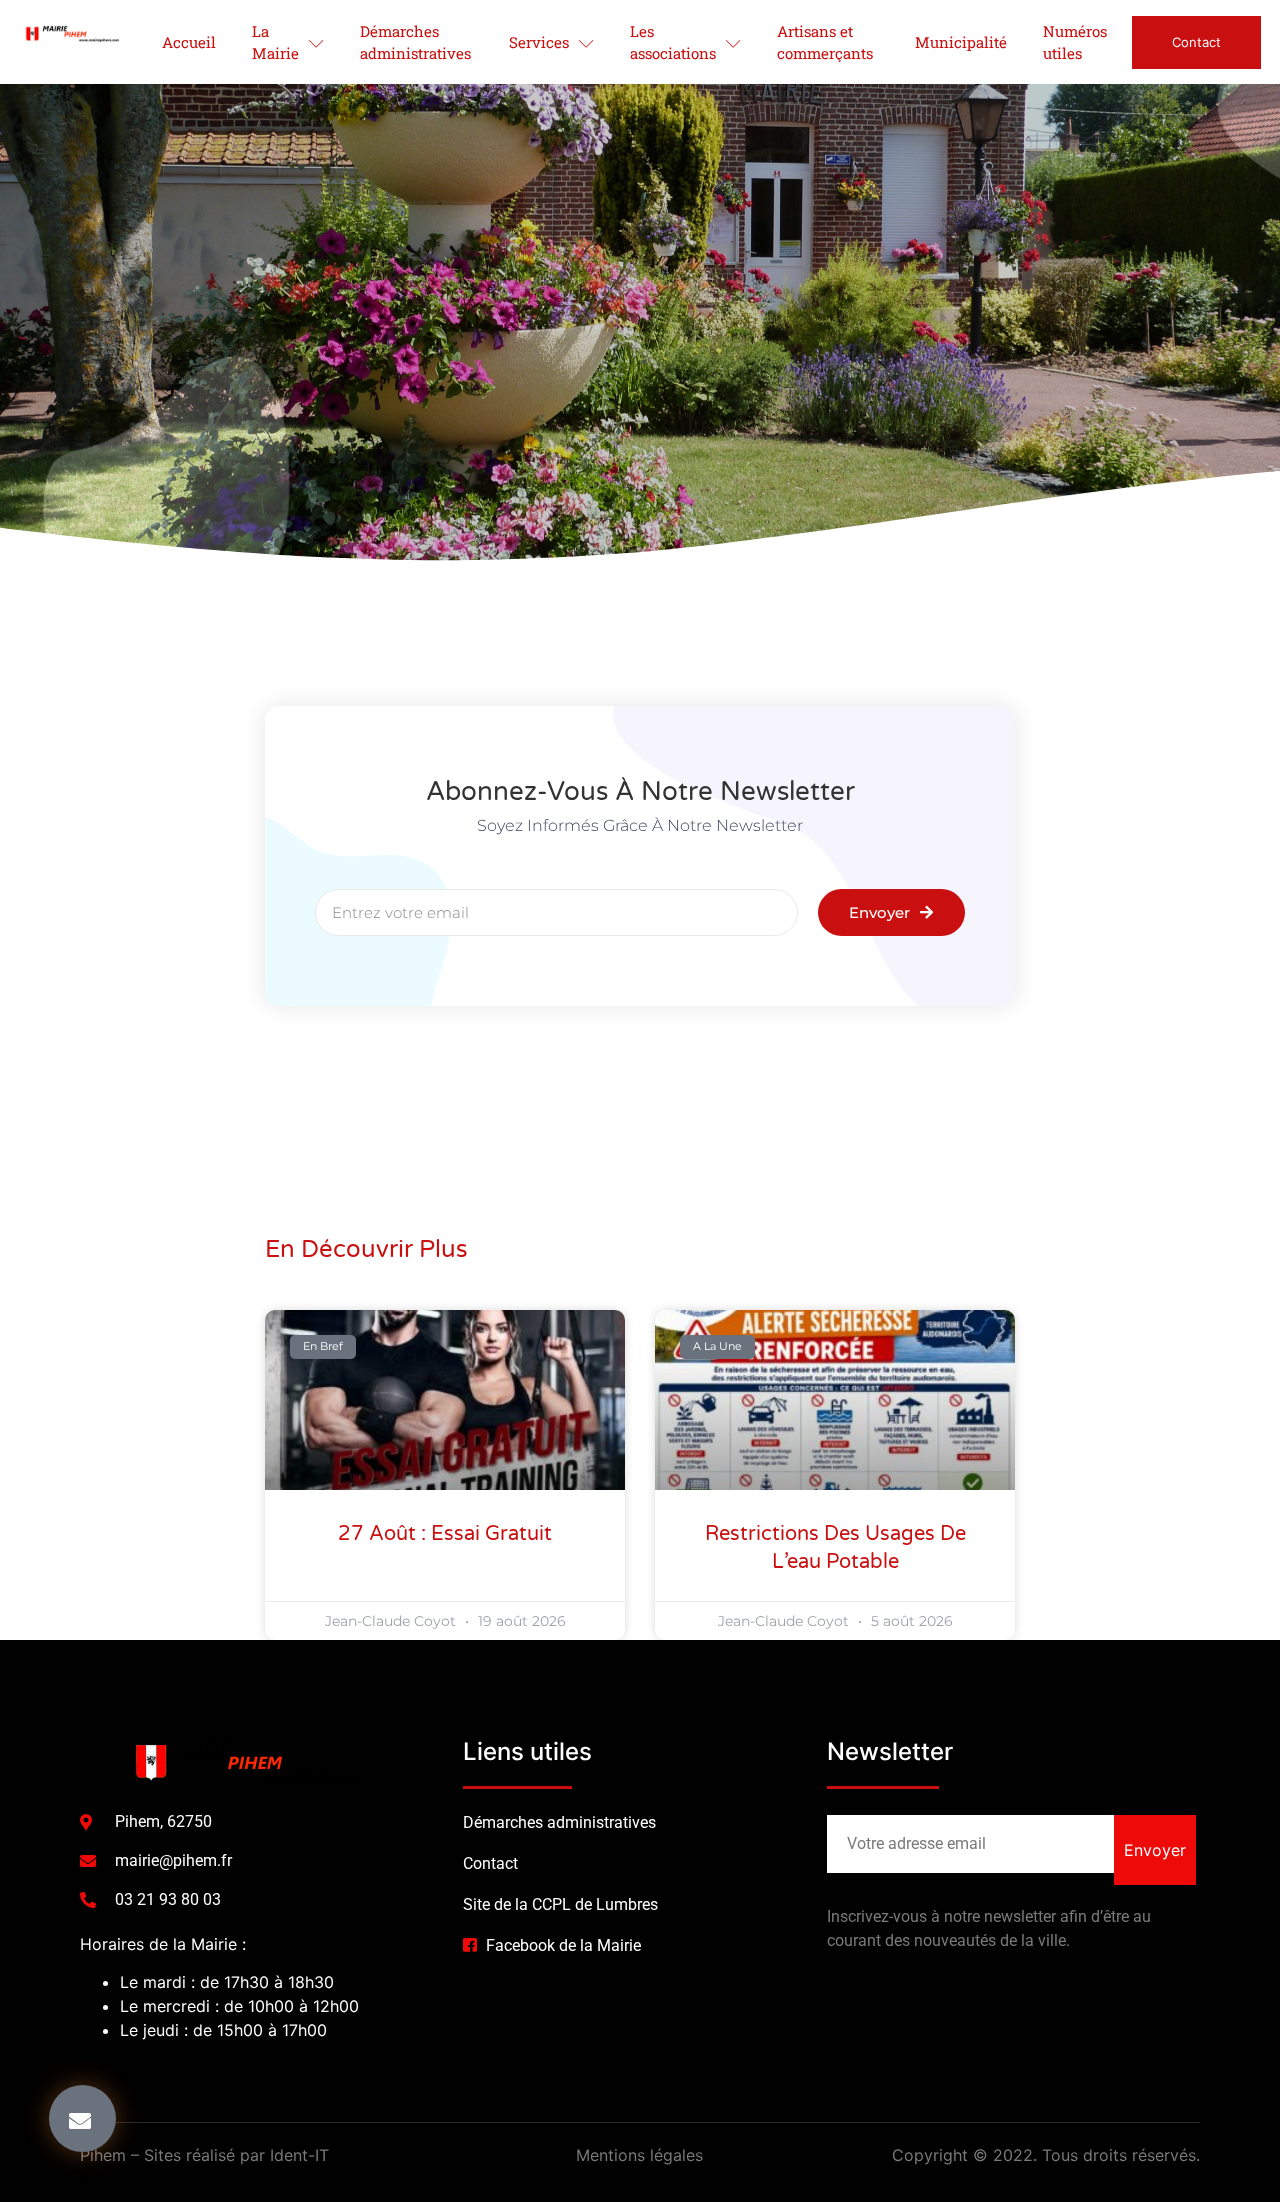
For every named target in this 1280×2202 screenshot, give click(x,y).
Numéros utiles (1075, 42)
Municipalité (961, 42)
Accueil (189, 42)
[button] (82, 2118)
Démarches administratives (415, 42)
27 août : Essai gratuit (445, 1534)
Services (539, 42)
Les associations (673, 42)
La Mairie (275, 42)
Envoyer (1155, 1850)
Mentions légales (639, 2155)
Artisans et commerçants (825, 42)
